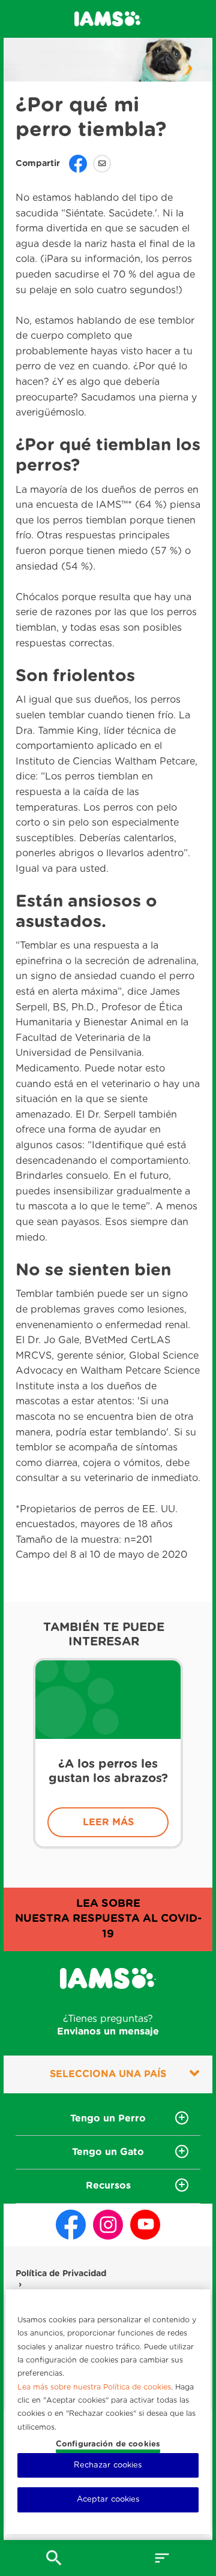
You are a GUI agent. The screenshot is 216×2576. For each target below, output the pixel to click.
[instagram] (108, 2225)
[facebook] (71, 2225)
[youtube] (145, 2225)
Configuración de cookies (108, 2444)
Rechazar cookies (108, 2465)
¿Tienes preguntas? (108, 2025)
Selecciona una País (108, 2074)
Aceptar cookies (108, 2500)
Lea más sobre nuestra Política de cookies (94, 2389)
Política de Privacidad (61, 2274)
